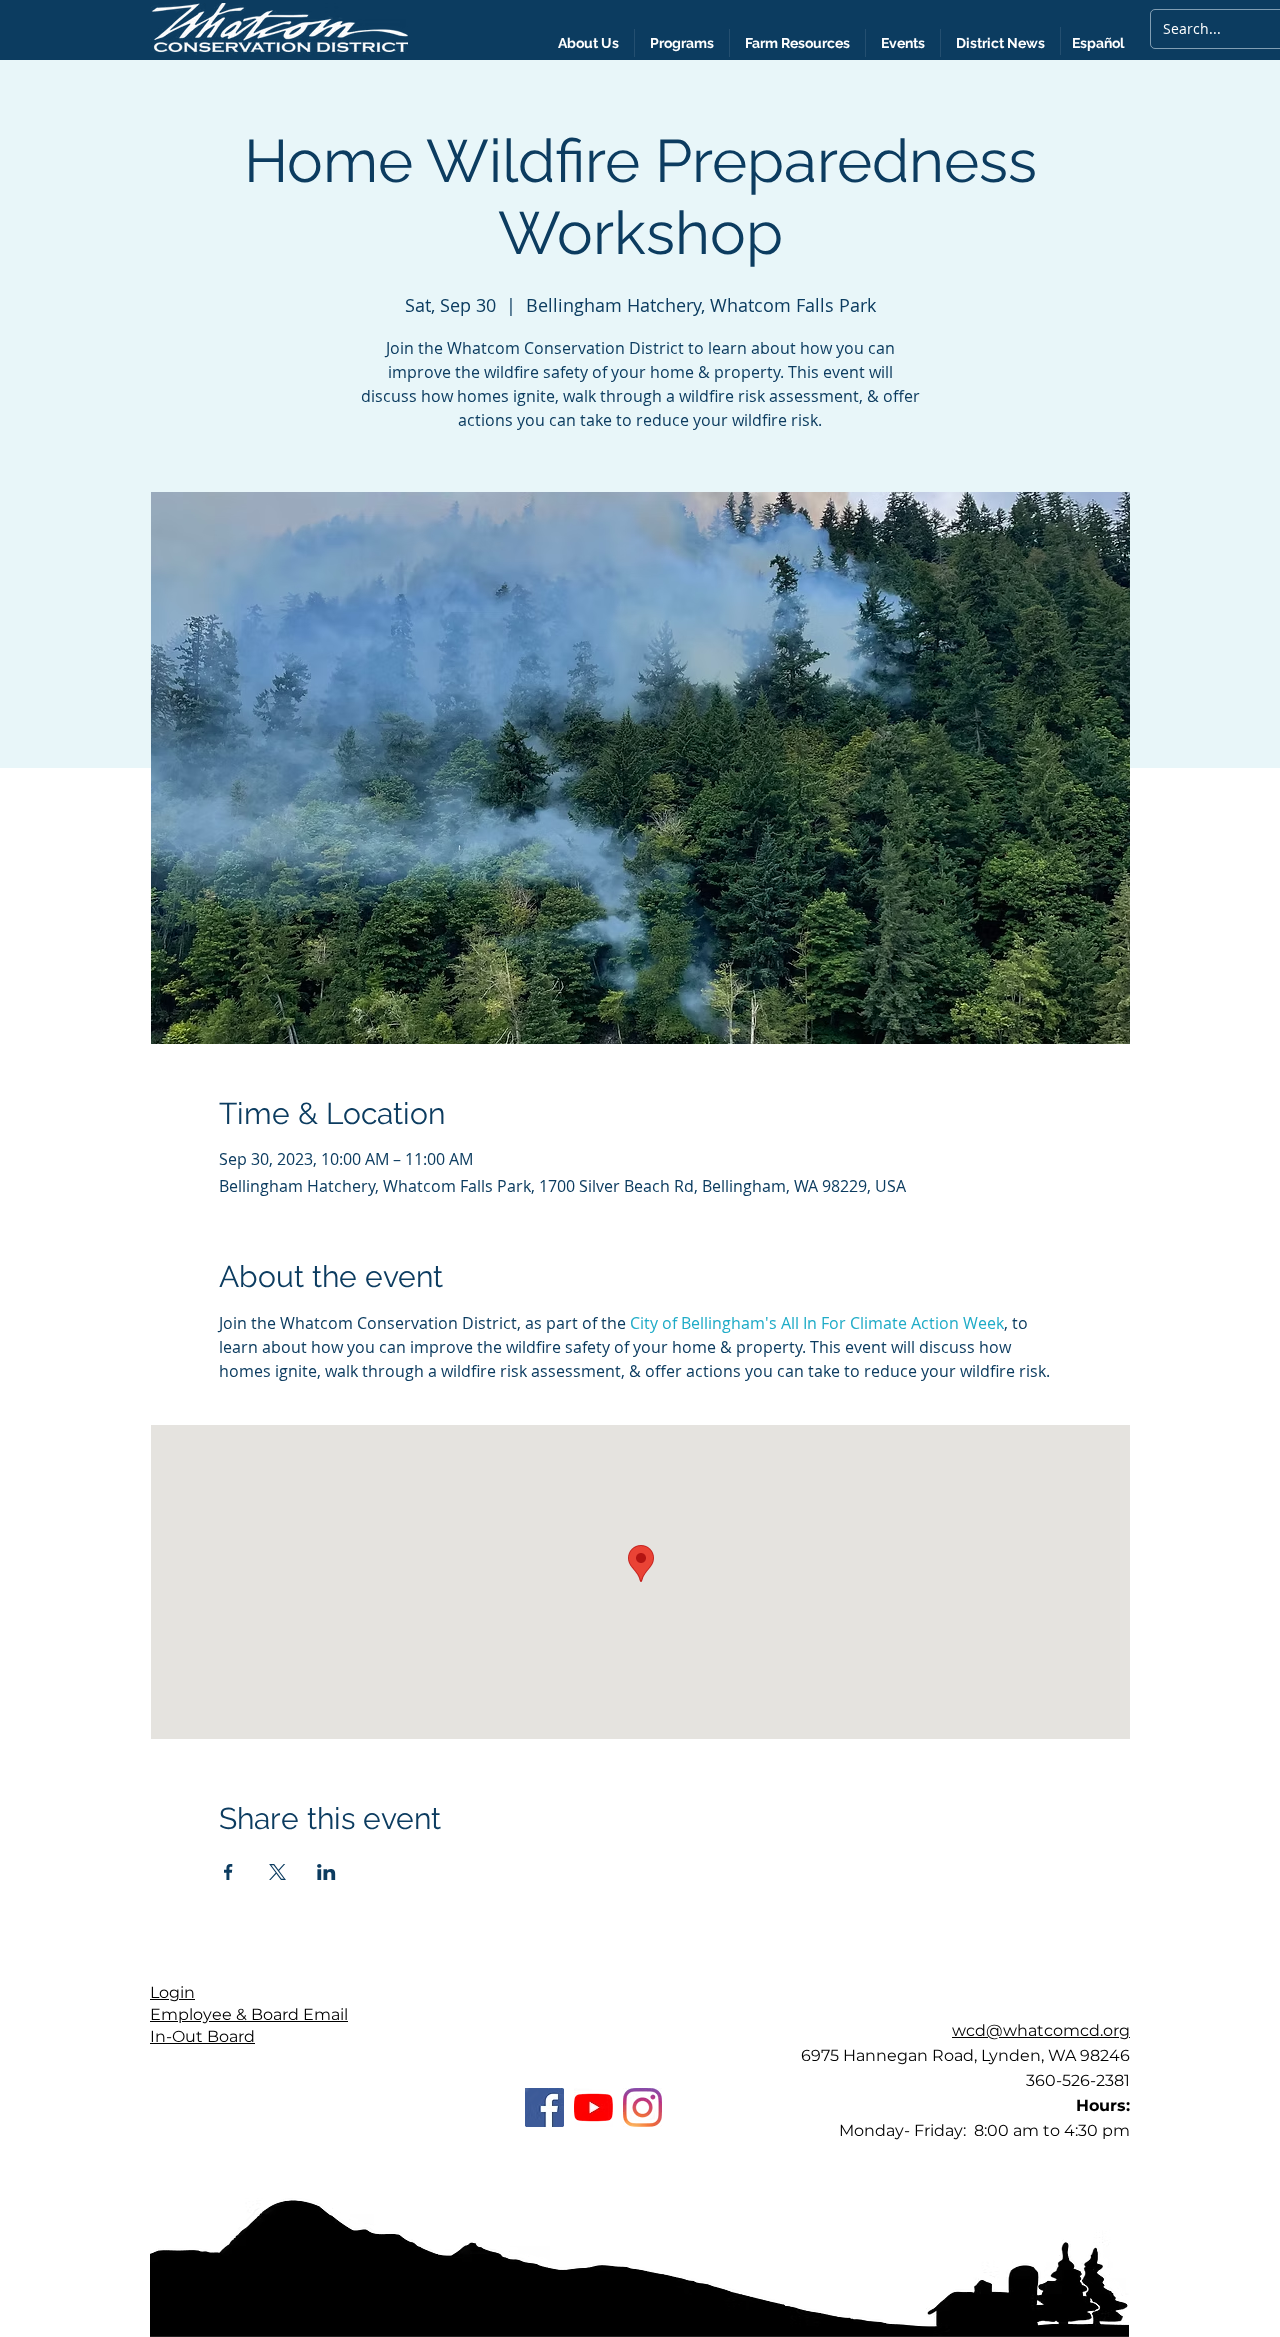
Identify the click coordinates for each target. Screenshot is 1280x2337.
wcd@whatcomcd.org (1041, 2030)
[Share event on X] (277, 1872)
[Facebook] (544, 2107)
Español (1098, 43)
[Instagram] (642, 2107)
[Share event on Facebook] (228, 1872)
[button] (1000, 43)
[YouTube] (593, 2107)
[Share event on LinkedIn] (326, 1872)
